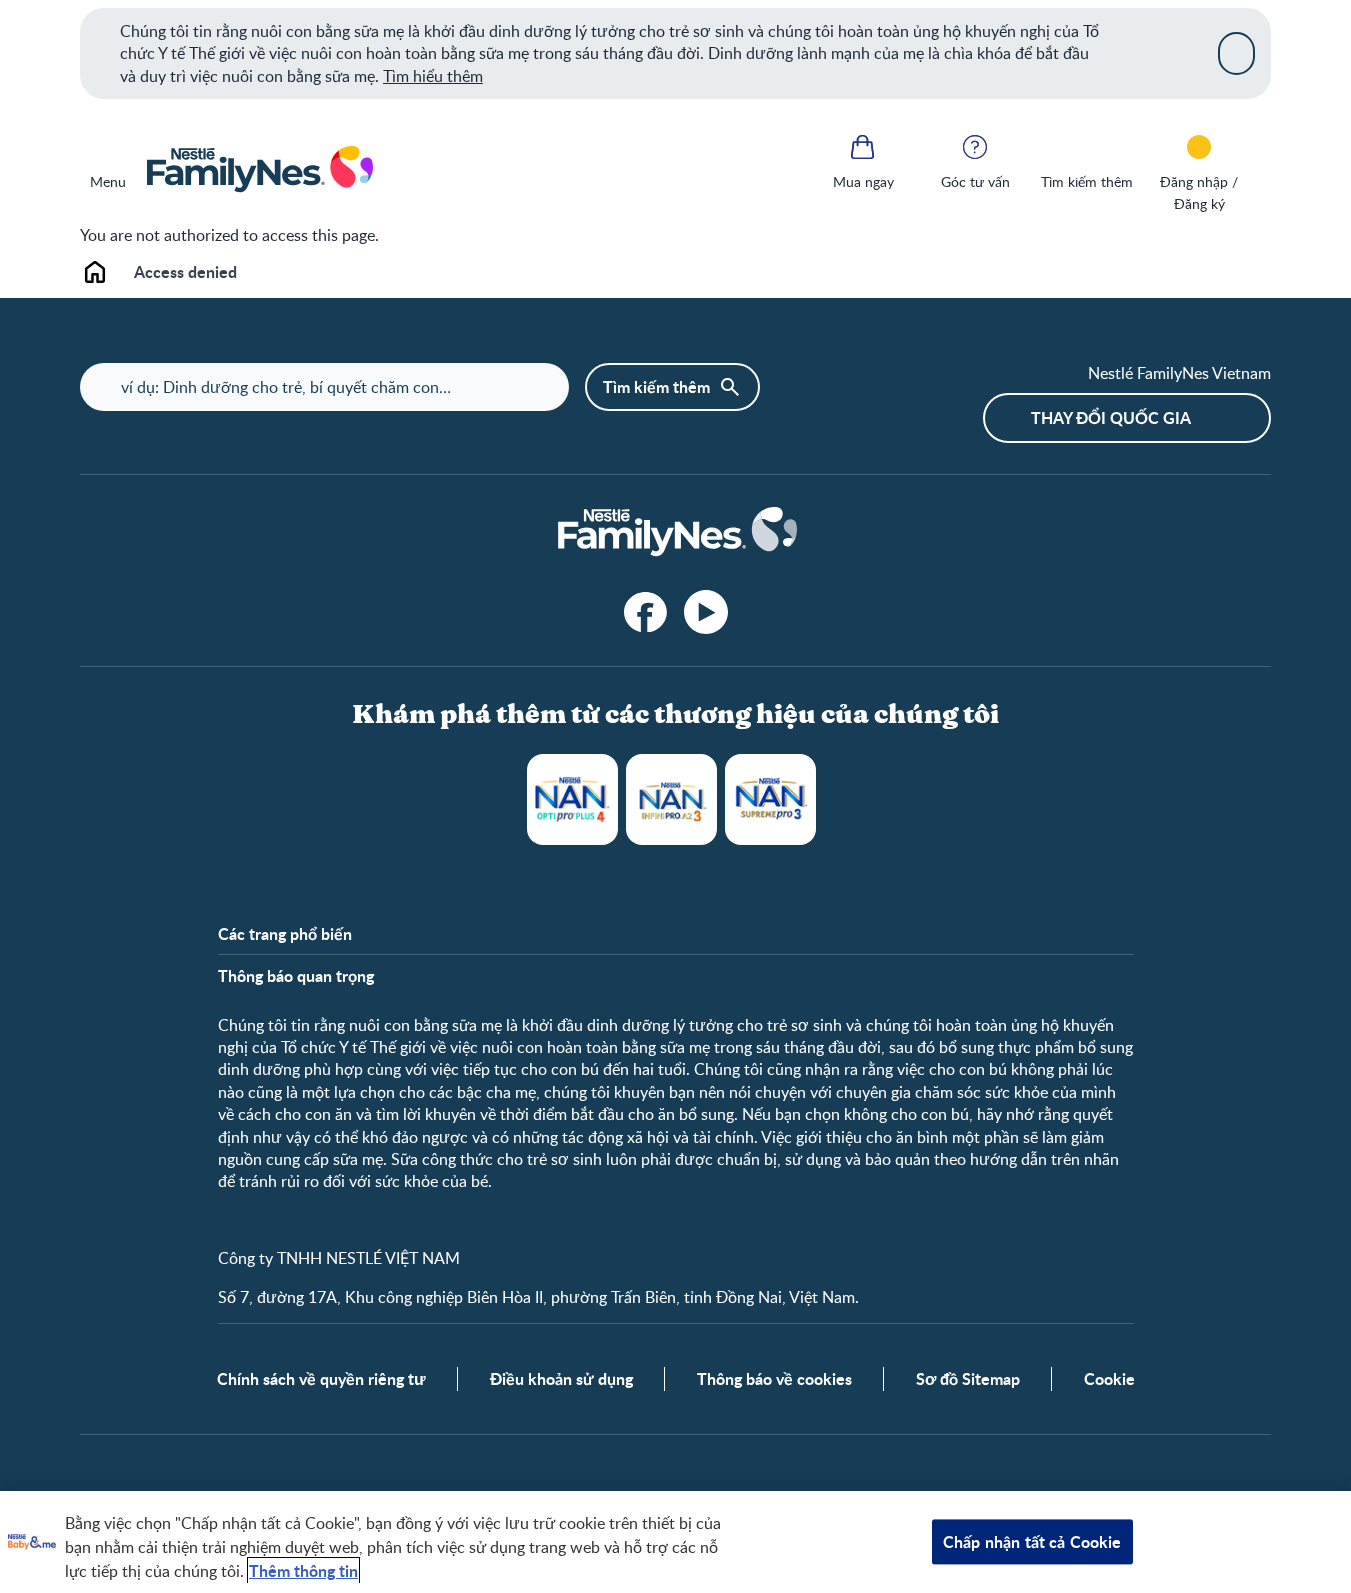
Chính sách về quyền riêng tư (321, 1379)
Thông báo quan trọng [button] (296, 976)
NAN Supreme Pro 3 (770, 799)
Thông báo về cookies (774, 1379)
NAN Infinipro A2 (671, 799)
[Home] (258, 170)
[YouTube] (706, 612)
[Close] (1236, 53)
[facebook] (646, 612)
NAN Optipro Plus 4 (572, 799)
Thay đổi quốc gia (1111, 417)
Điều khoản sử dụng (561, 1379)
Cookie (1109, 1379)
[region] (675, 1542)
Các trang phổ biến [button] (285, 934)
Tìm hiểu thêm (433, 76)
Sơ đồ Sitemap (968, 1379)
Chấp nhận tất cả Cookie (1032, 1541)
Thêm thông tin (303, 1570)
